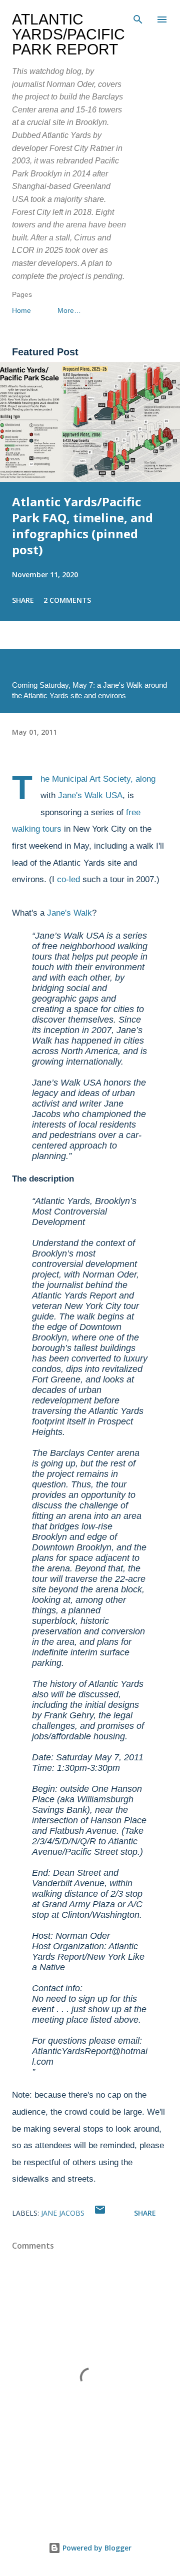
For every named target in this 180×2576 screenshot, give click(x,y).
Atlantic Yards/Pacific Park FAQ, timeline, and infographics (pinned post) (82, 526)
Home (21, 310)
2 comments (67, 600)
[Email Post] (100, 2213)
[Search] (138, 18)
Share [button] (23, 600)
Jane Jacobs (63, 2213)
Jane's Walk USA (90, 795)
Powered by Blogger (96, 2548)
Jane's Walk (69, 913)
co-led (68, 879)
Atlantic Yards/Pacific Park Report (68, 34)
